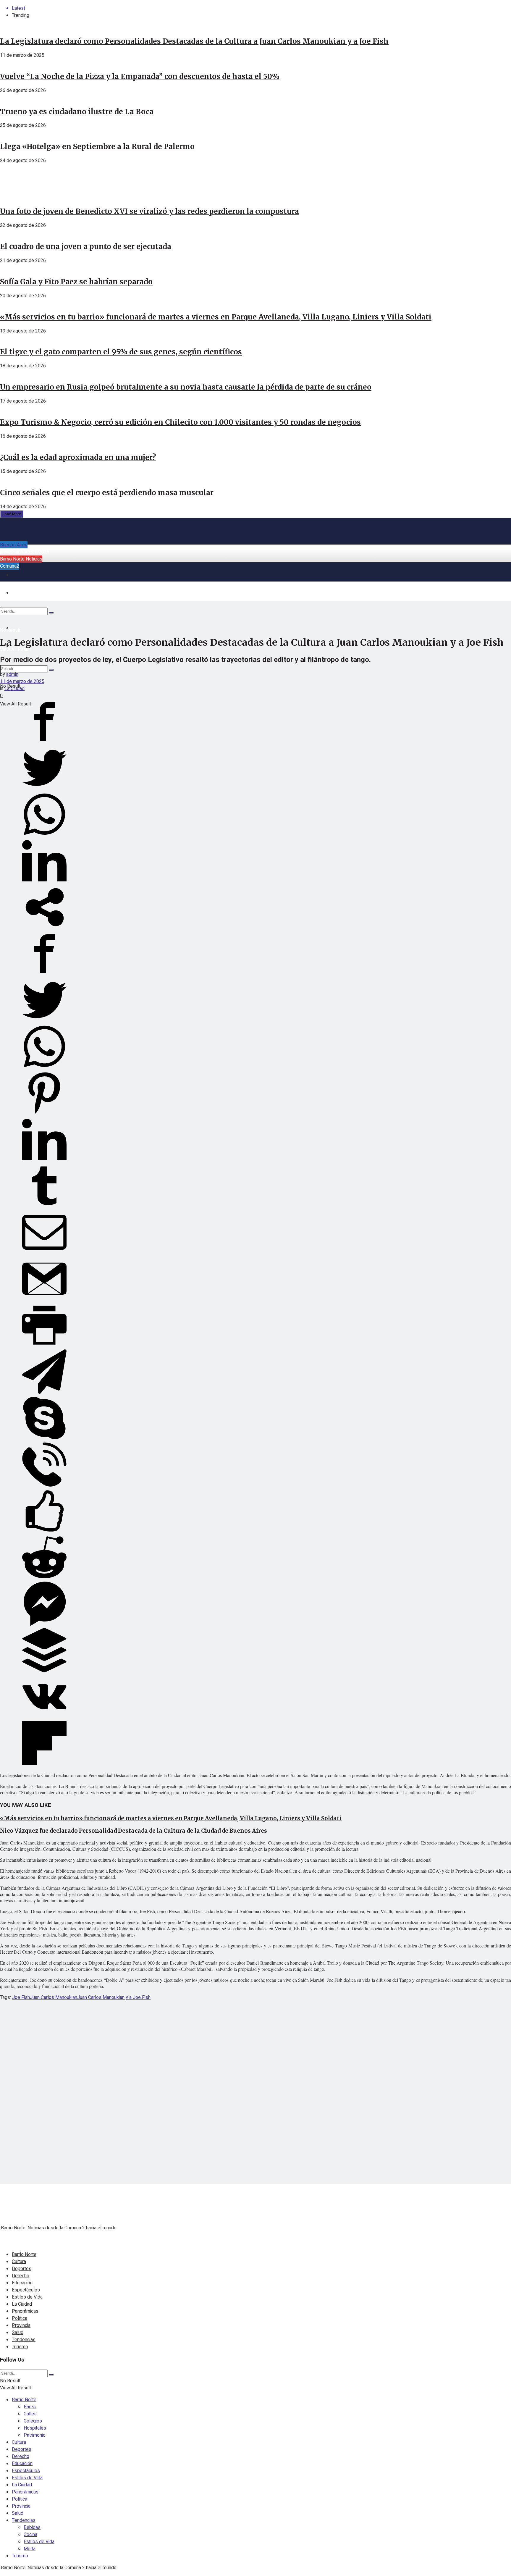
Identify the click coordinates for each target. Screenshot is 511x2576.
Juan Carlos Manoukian (54, 1997)
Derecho (21, 2276)
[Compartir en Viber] (44, 1485)
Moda (30, 2549)
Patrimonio (35, 2435)
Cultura (19, 2262)
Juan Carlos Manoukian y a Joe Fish (114, 1997)
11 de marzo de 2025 (22, 681)
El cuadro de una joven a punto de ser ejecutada (86, 247)
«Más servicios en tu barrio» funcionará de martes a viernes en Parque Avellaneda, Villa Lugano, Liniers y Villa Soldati (216, 317)
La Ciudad (14, 689)
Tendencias (24, 2340)
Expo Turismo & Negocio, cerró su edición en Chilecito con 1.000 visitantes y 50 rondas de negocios (180, 422)
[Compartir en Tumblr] (44, 1207)
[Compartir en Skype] (44, 1439)
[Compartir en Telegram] (44, 1392)
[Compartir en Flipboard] (44, 1764)
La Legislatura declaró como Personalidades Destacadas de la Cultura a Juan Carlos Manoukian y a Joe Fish (194, 41)
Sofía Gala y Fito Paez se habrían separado (76, 282)
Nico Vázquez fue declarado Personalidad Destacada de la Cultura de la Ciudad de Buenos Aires (134, 1831)
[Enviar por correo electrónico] (44, 1253)
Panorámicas (25, 2311)
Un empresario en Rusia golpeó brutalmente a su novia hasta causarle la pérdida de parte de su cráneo (186, 387)
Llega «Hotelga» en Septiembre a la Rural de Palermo (97, 147)
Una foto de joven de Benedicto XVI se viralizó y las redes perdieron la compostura (149, 211)
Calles (30, 2414)
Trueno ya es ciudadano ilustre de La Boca (77, 112)
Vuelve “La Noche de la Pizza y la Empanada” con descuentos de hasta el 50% (140, 76)
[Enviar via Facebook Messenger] (44, 1624)
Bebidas (32, 2527)
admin (12, 674)
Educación (22, 2283)
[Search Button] (51, 670)
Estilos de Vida (27, 2297)
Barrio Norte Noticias (21, 559)
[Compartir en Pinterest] (44, 1114)
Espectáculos (26, 2290)
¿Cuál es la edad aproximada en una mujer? (78, 457)
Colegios (33, 2421)
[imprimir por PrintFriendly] (44, 1346)
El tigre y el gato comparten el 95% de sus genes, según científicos (121, 352)
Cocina (30, 2535)
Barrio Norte (24, 2254)
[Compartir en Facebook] (44, 742)
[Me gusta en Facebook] (44, 1532)
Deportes (22, 2269)
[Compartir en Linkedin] (44, 881)
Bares (30, 2407)
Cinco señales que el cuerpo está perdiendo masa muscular (107, 493)
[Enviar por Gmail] (44, 1299)
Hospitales (35, 2428)
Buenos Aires (14, 545)
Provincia (21, 2325)
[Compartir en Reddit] (44, 1578)
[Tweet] (44, 789)
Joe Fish (21, 1997)
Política (20, 2318)
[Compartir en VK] (44, 1717)
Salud (18, 2333)
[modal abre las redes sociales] (44, 928)
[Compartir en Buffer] (44, 1671)
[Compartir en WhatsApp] (44, 835)
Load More (12, 514)
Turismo (20, 2347)
